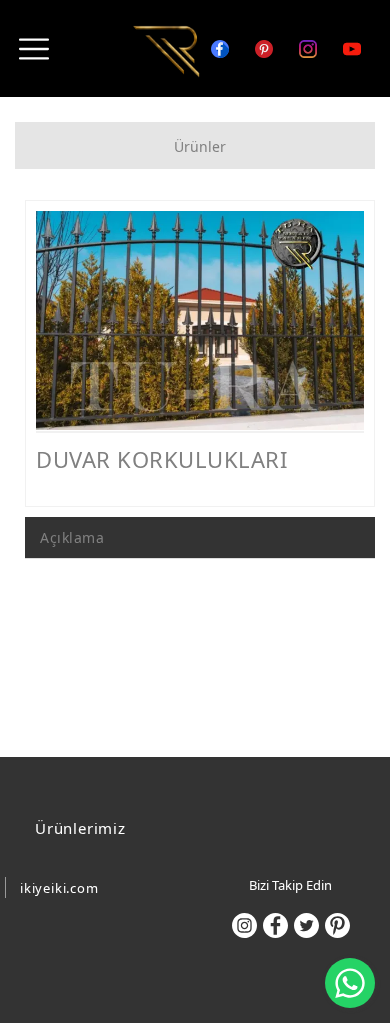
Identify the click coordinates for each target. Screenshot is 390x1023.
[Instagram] (299, 46)
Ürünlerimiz (80, 828)
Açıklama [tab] (72, 537)
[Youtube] (343, 46)
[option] (200, 320)
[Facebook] (275, 925)
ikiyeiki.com (59, 888)
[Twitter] (306, 925)
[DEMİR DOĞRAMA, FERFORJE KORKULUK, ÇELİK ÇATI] (166, 50)
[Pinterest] (337, 925)
